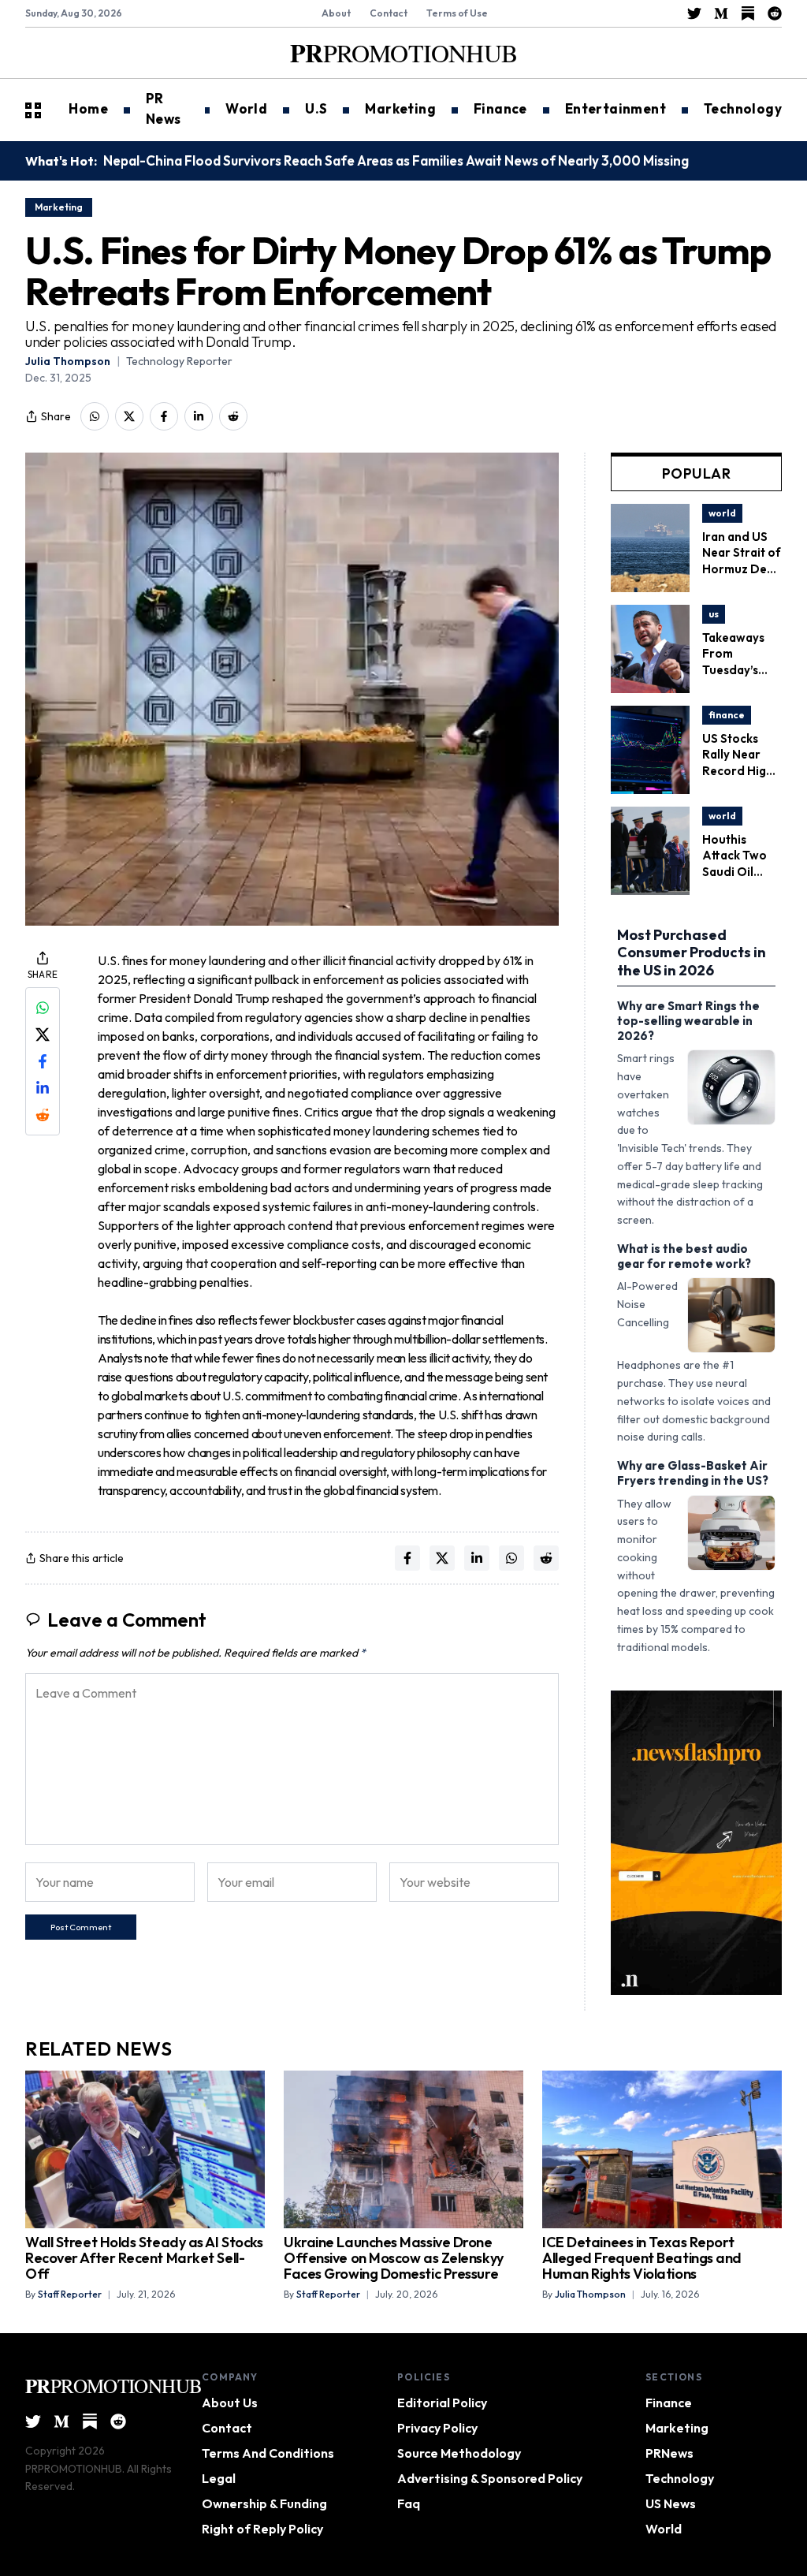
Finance (669, 2403)
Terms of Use (457, 13)
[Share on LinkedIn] (199, 416)
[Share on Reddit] (233, 416)
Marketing (677, 2428)
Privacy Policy (437, 2428)
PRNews (669, 2453)
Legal (219, 2478)
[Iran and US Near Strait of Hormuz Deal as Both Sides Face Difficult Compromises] (650, 513)
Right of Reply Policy (262, 2529)
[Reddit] (118, 2421)
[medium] (721, 13)
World (664, 2529)
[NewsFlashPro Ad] (696, 1843)
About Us (230, 2403)
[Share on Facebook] (164, 416)
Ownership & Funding (264, 2503)
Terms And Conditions (268, 2453)
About (336, 13)
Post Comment (81, 1927)
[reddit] (775, 13)
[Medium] (61, 2421)
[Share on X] (129, 416)
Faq (409, 2503)
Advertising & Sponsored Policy (490, 2478)
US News (671, 2503)
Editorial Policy (442, 2403)
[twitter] (694, 13)
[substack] (748, 13)
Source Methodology (459, 2453)
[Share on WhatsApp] (95, 416)
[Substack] (90, 2421)
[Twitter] (33, 2421)
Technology (680, 2478)
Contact (389, 13)
